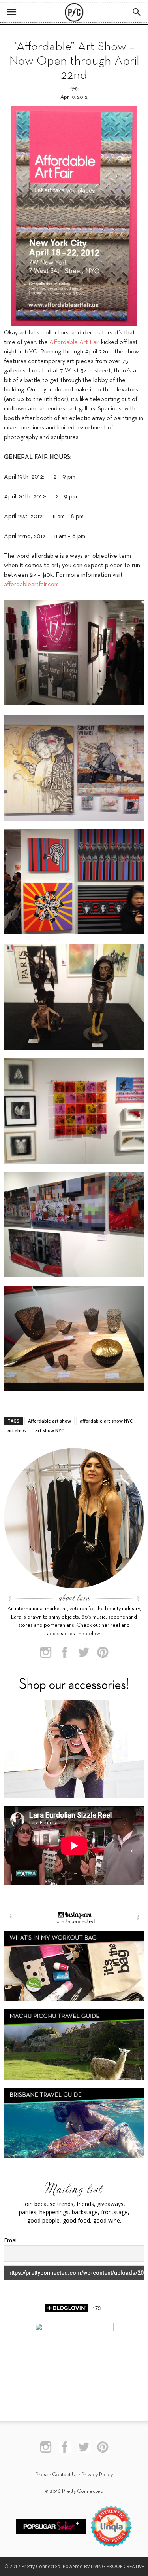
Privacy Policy (97, 2475)
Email (11, 2240)
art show (17, 1430)
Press (42, 2475)
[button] (137, 12)
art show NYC (50, 1430)
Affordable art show (50, 1421)
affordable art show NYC (106, 1421)
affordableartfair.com (31, 585)
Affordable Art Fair (74, 342)
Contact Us (65, 2475)
